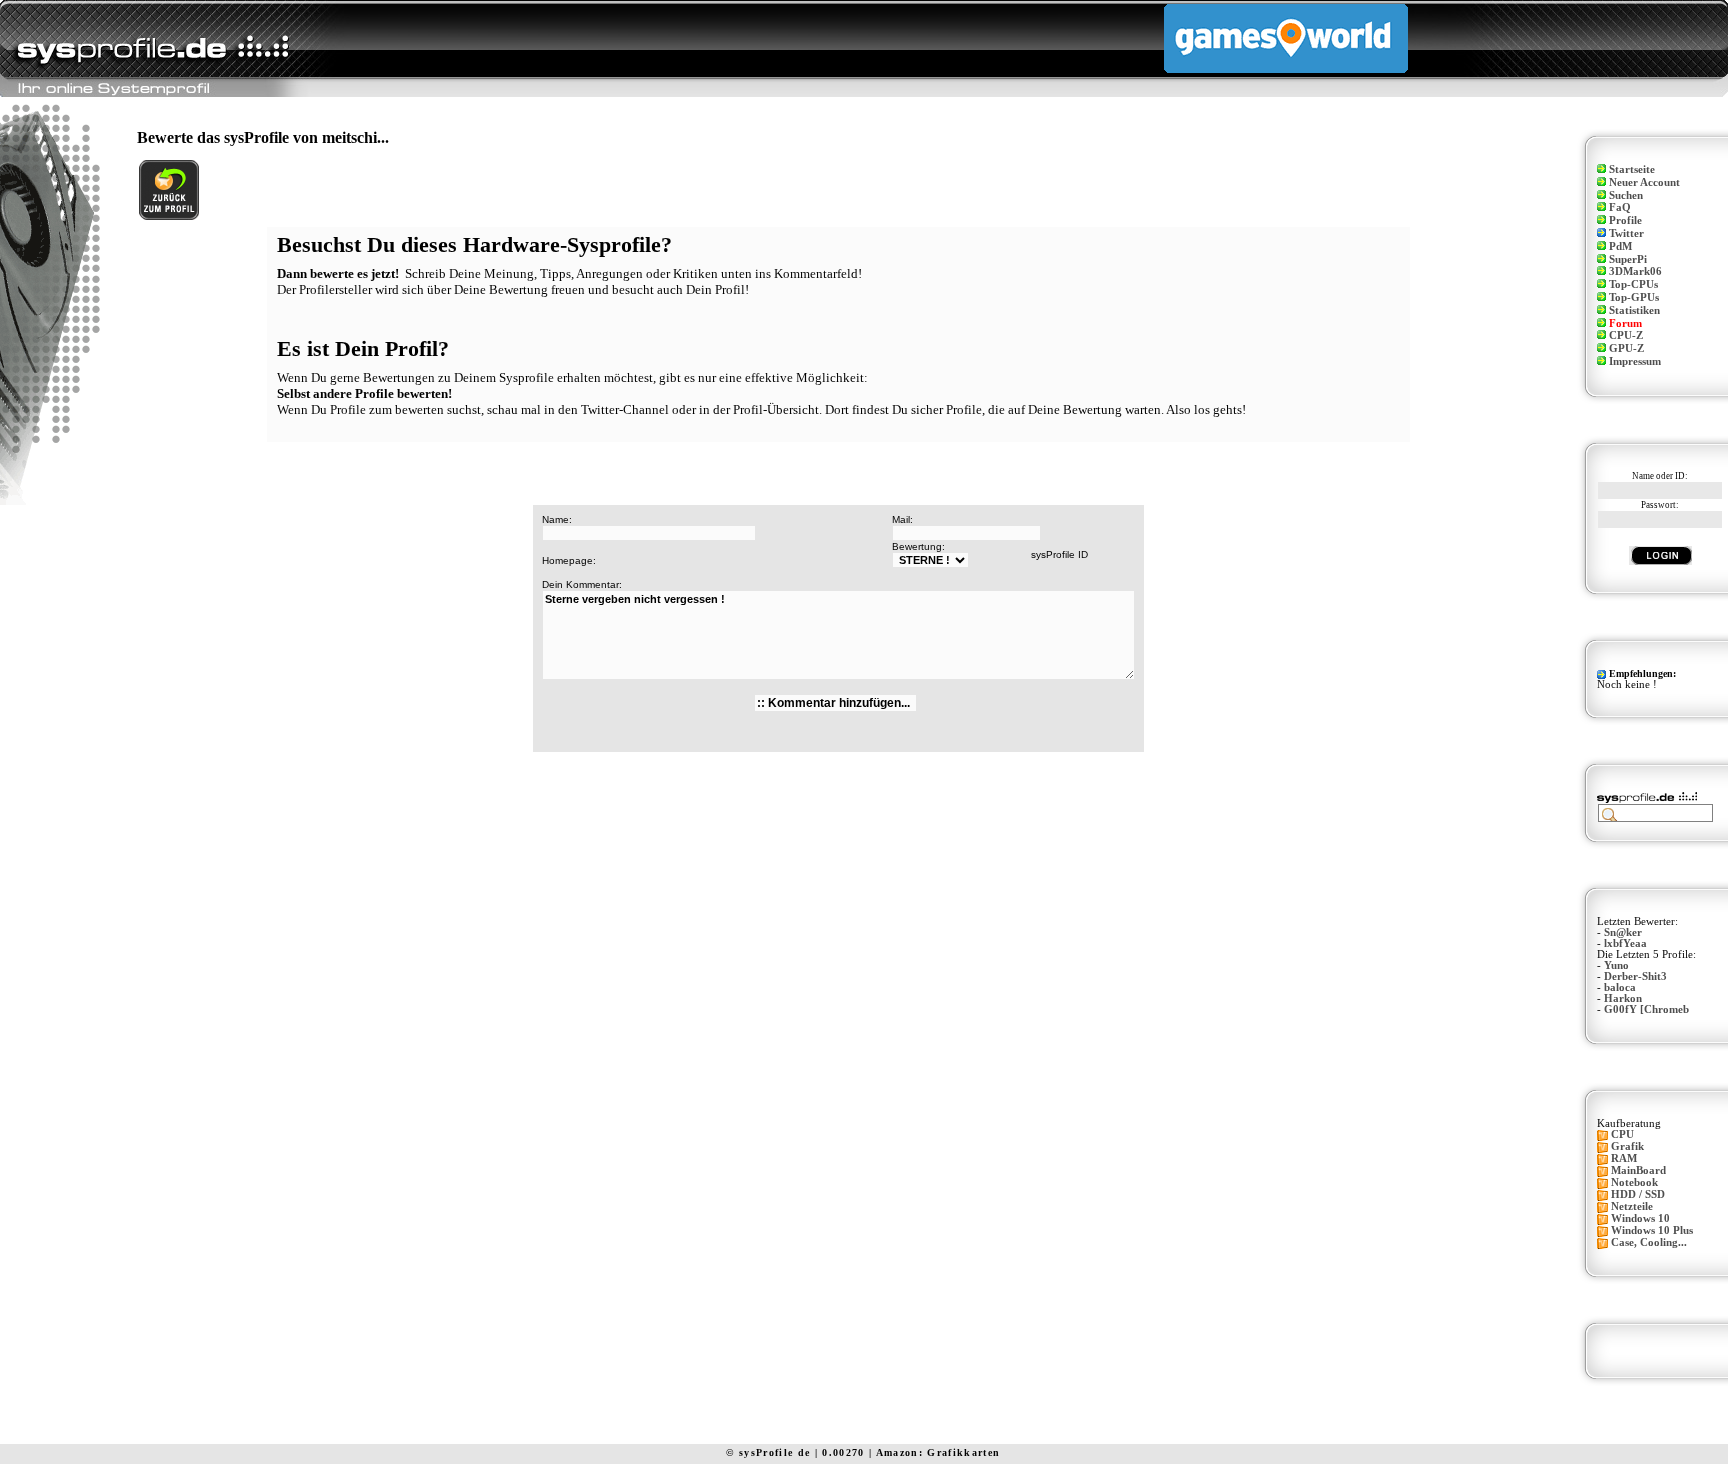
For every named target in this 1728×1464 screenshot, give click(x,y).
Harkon (1623, 998)
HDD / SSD (1638, 1194)
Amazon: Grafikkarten (938, 1452)
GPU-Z (1626, 348)
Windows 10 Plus (1652, 1230)
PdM (1620, 246)
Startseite (1632, 169)
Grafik (1627, 1146)
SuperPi (1628, 259)
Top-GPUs (1634, 297)
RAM (1624, 1158)
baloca (1620, 987)
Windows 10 (1640, 1218)
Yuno (1616, 965)
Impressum (1635, 361)
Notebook (1634, 1182)
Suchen (1626, 195)
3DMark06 (1635, 271)
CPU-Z (1626, 335)
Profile (1625, 220)
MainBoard (1638, 1170)
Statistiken (1634, 310)
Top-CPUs (1633, 284)
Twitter (1626, 233)
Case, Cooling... (1649, 1242)
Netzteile (1632, 1206)
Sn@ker (1623, 932)
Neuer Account (1644, 182)
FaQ (1620, 207)
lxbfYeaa (1625, 943)
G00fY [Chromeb (1646, 1009)
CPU (1622, 1134)
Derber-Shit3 (1635, 976)
